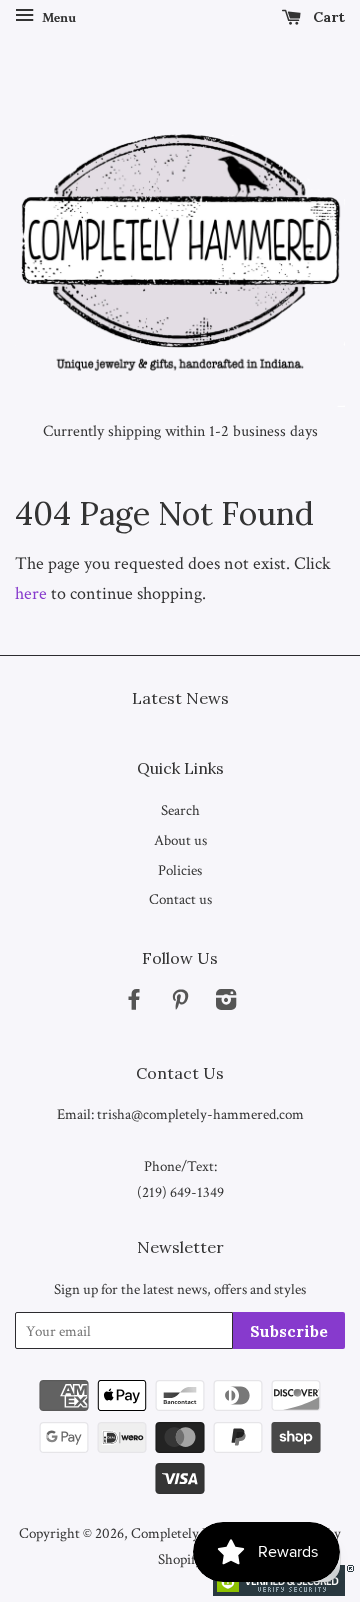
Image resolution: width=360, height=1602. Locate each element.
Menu (57, 18)
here (31, 593)
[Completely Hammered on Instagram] (226, 1003)
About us (180, 840)
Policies (180, 870)
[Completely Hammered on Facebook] (134, 1003)
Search (180, 810)
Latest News (180, 698)
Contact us (180, 899)
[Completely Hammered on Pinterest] (180, 1003)
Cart (327, 17)
